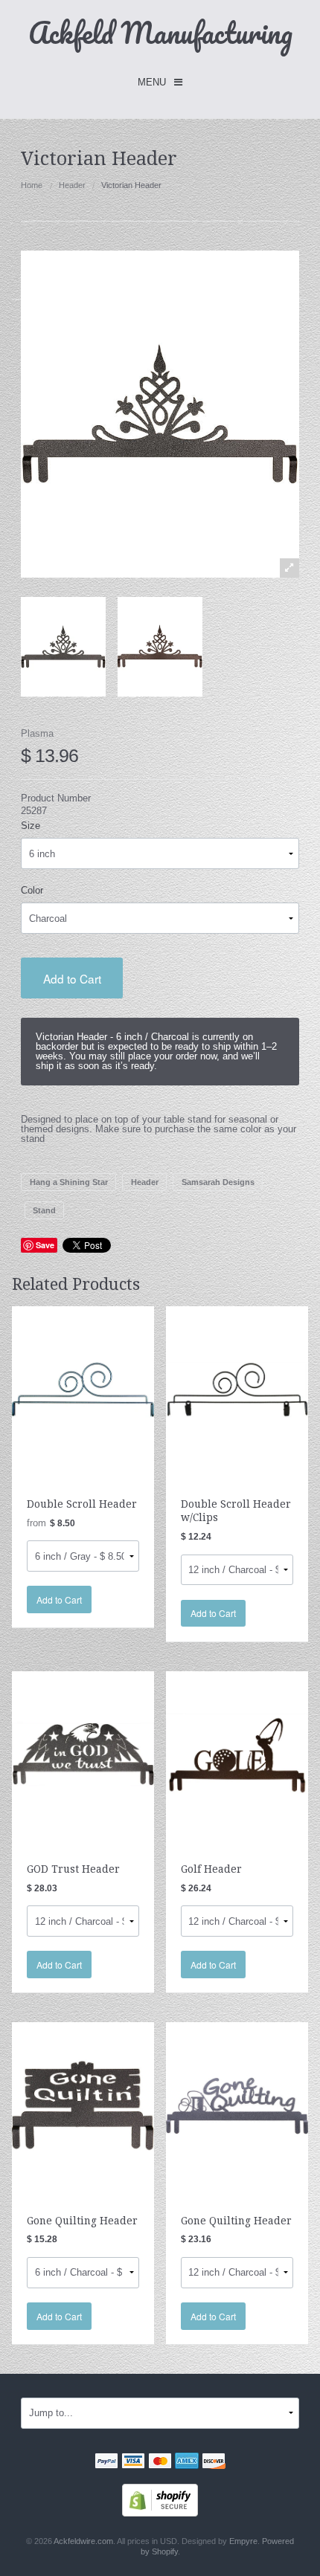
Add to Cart (72, 978)
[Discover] (214, 2463)
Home (32, 185)
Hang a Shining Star (69, 1182)
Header (72, 185)
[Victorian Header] (63, 647)
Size (31, 826)
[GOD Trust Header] (83, 1753)
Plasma (37, 733)
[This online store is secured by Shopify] (160, 2499)
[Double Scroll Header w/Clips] (237, 1389)
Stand (44, 1210)
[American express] (187, 2463)
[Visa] (133, 2463)
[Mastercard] (160, 2463)
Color (32, 890)
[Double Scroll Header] (83, 1389)
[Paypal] (106, 2463)
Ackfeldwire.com (83, 2541)
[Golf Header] (237, 1753)
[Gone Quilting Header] (83, 2105)
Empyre (243, 2541)
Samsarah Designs (218, 1182)
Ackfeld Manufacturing (160, 32)
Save (45, 1245)
